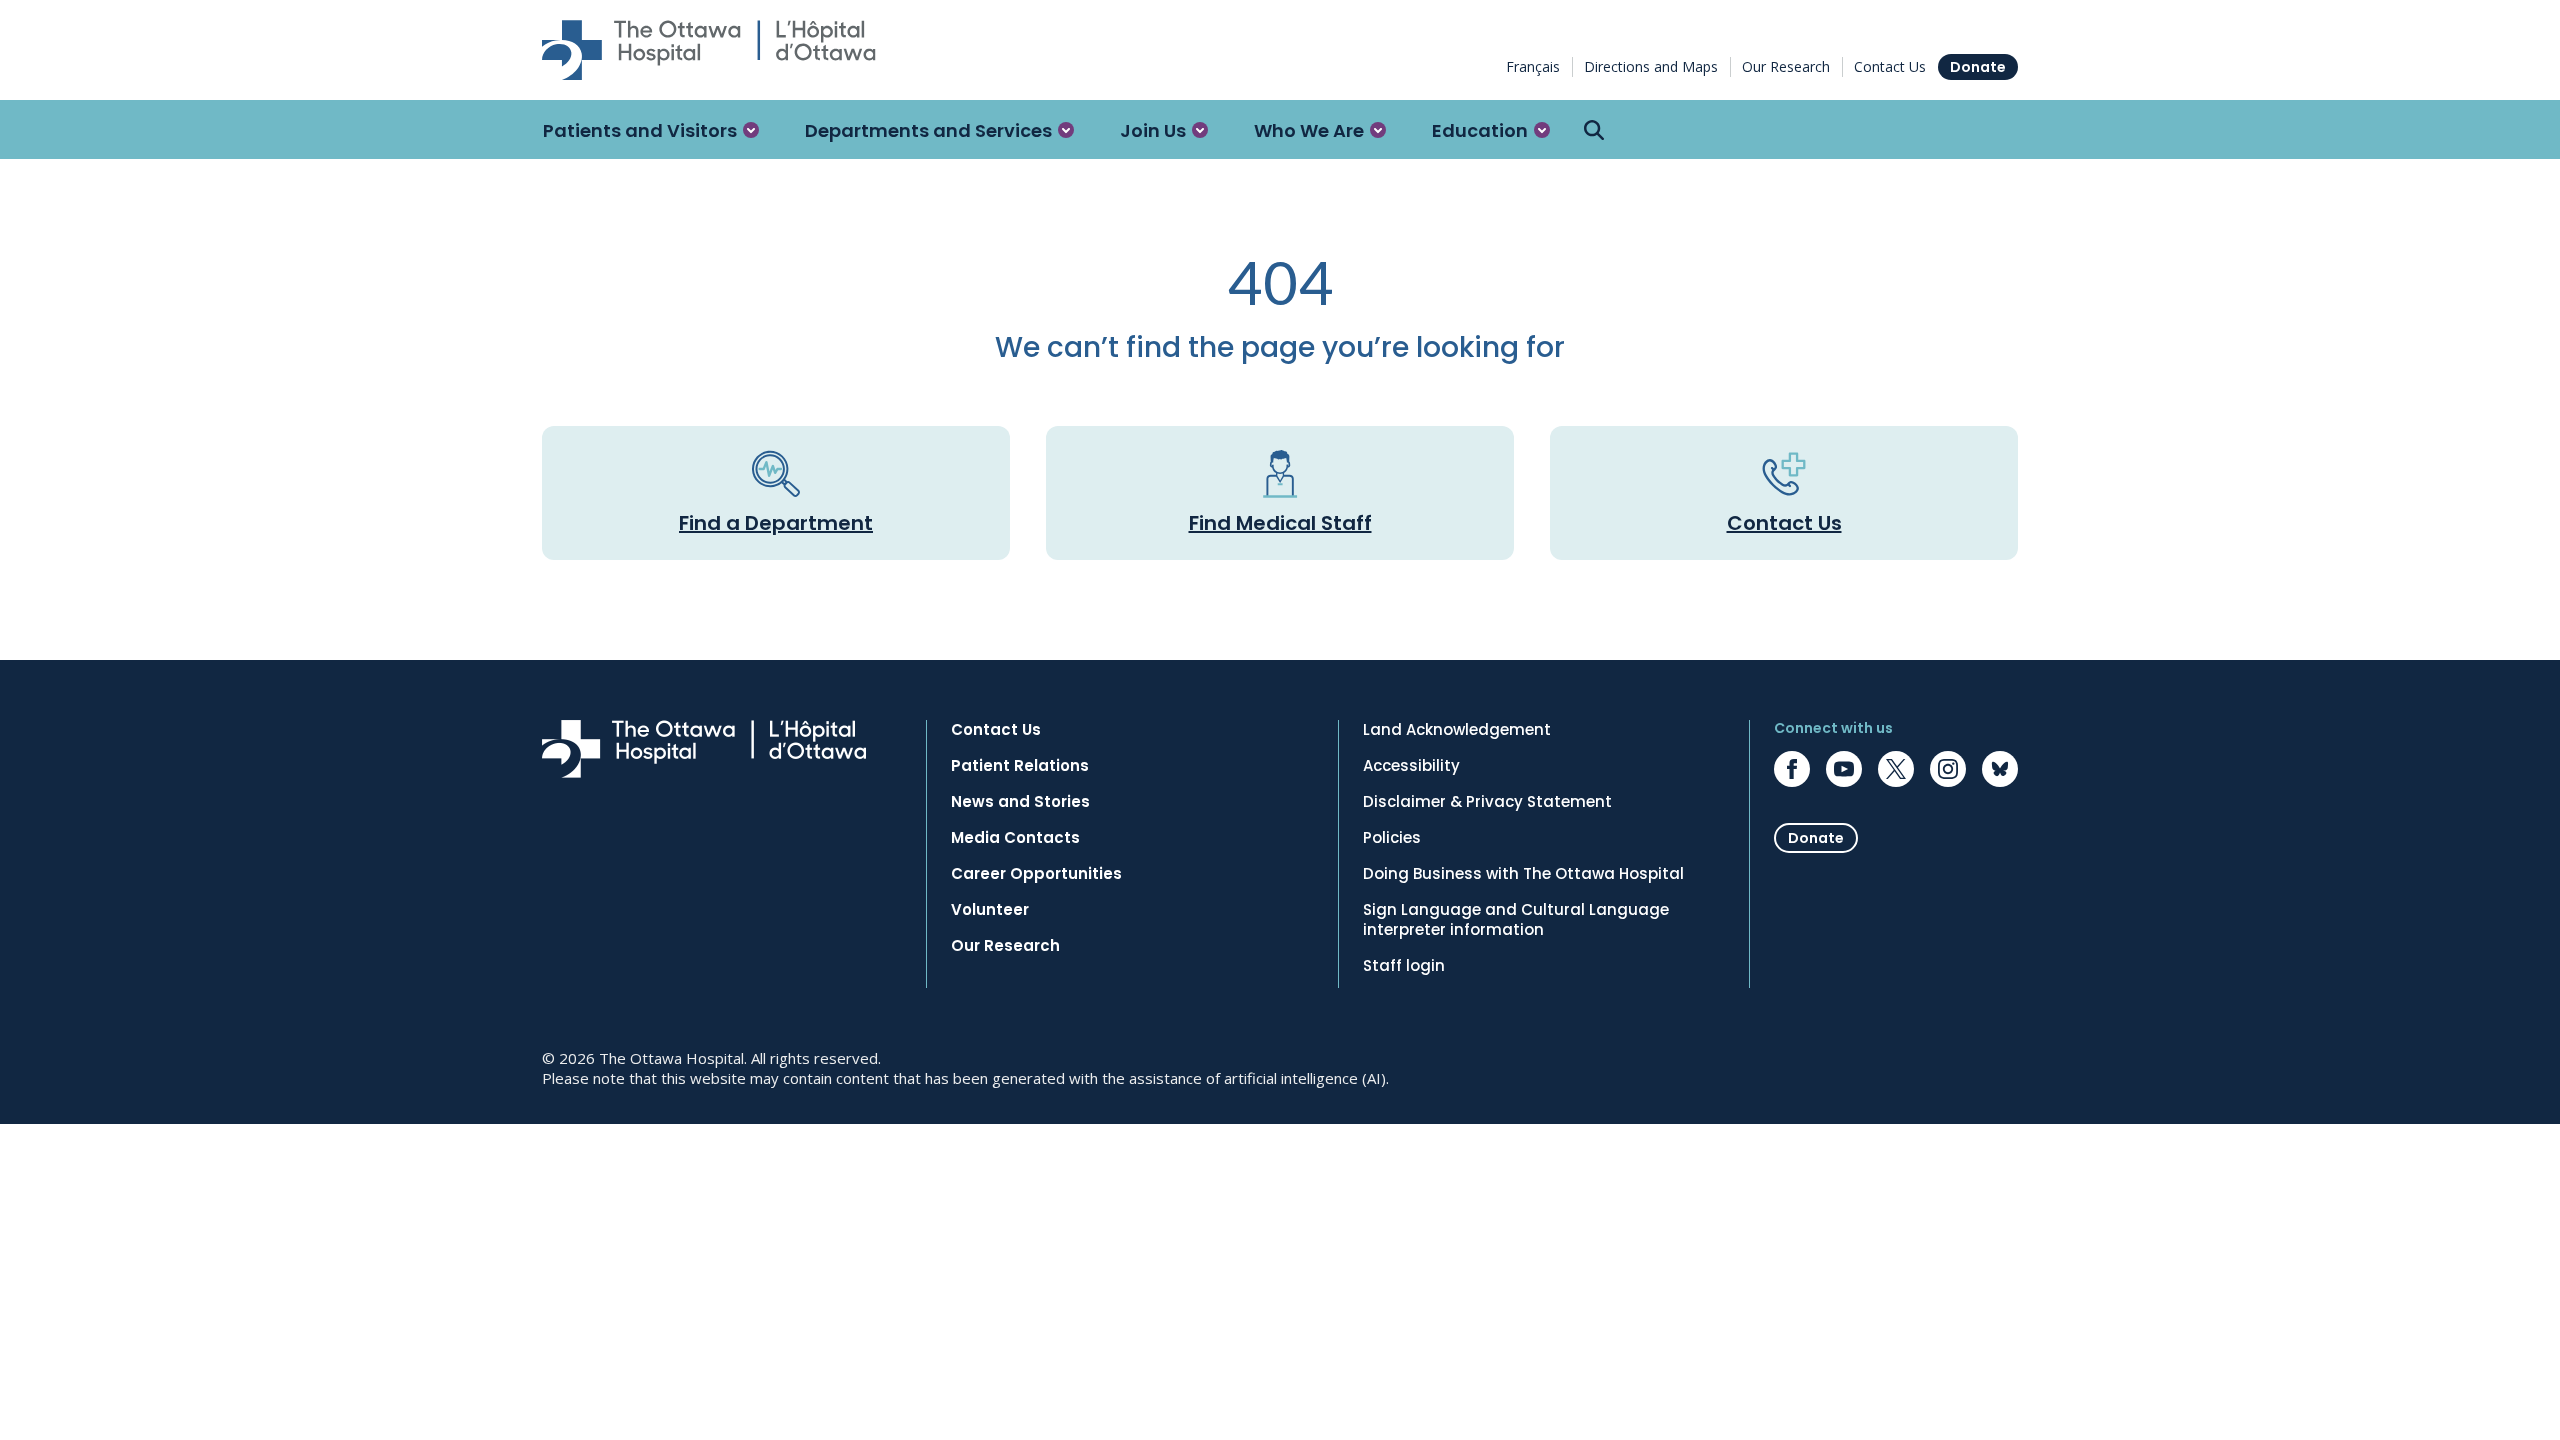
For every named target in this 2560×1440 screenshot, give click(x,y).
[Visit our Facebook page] (1792, 769)
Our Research (1786, 66)
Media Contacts (1015, 838)
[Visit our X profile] (1896, 769)
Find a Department (776, 523)
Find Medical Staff (1280, 523)
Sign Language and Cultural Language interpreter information (1516, 920)
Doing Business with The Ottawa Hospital (1523, 874)
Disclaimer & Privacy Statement (1487, 802)
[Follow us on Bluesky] (2000, 769)
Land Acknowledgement (1457, 730)
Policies (1392, 838)
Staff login (1404, 966)
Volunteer (990, 910)
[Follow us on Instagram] (1948, 769)
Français (1533, 66)
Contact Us (1890, 66)
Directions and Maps (1651, 66)
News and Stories (1020, 802)
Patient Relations (1020, 766)
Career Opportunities (1036, 874)
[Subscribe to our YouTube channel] (1844, 769)
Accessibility (1411, 766)
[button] (651, 130)
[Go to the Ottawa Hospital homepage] (709, 50)
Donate (1978, 67)
